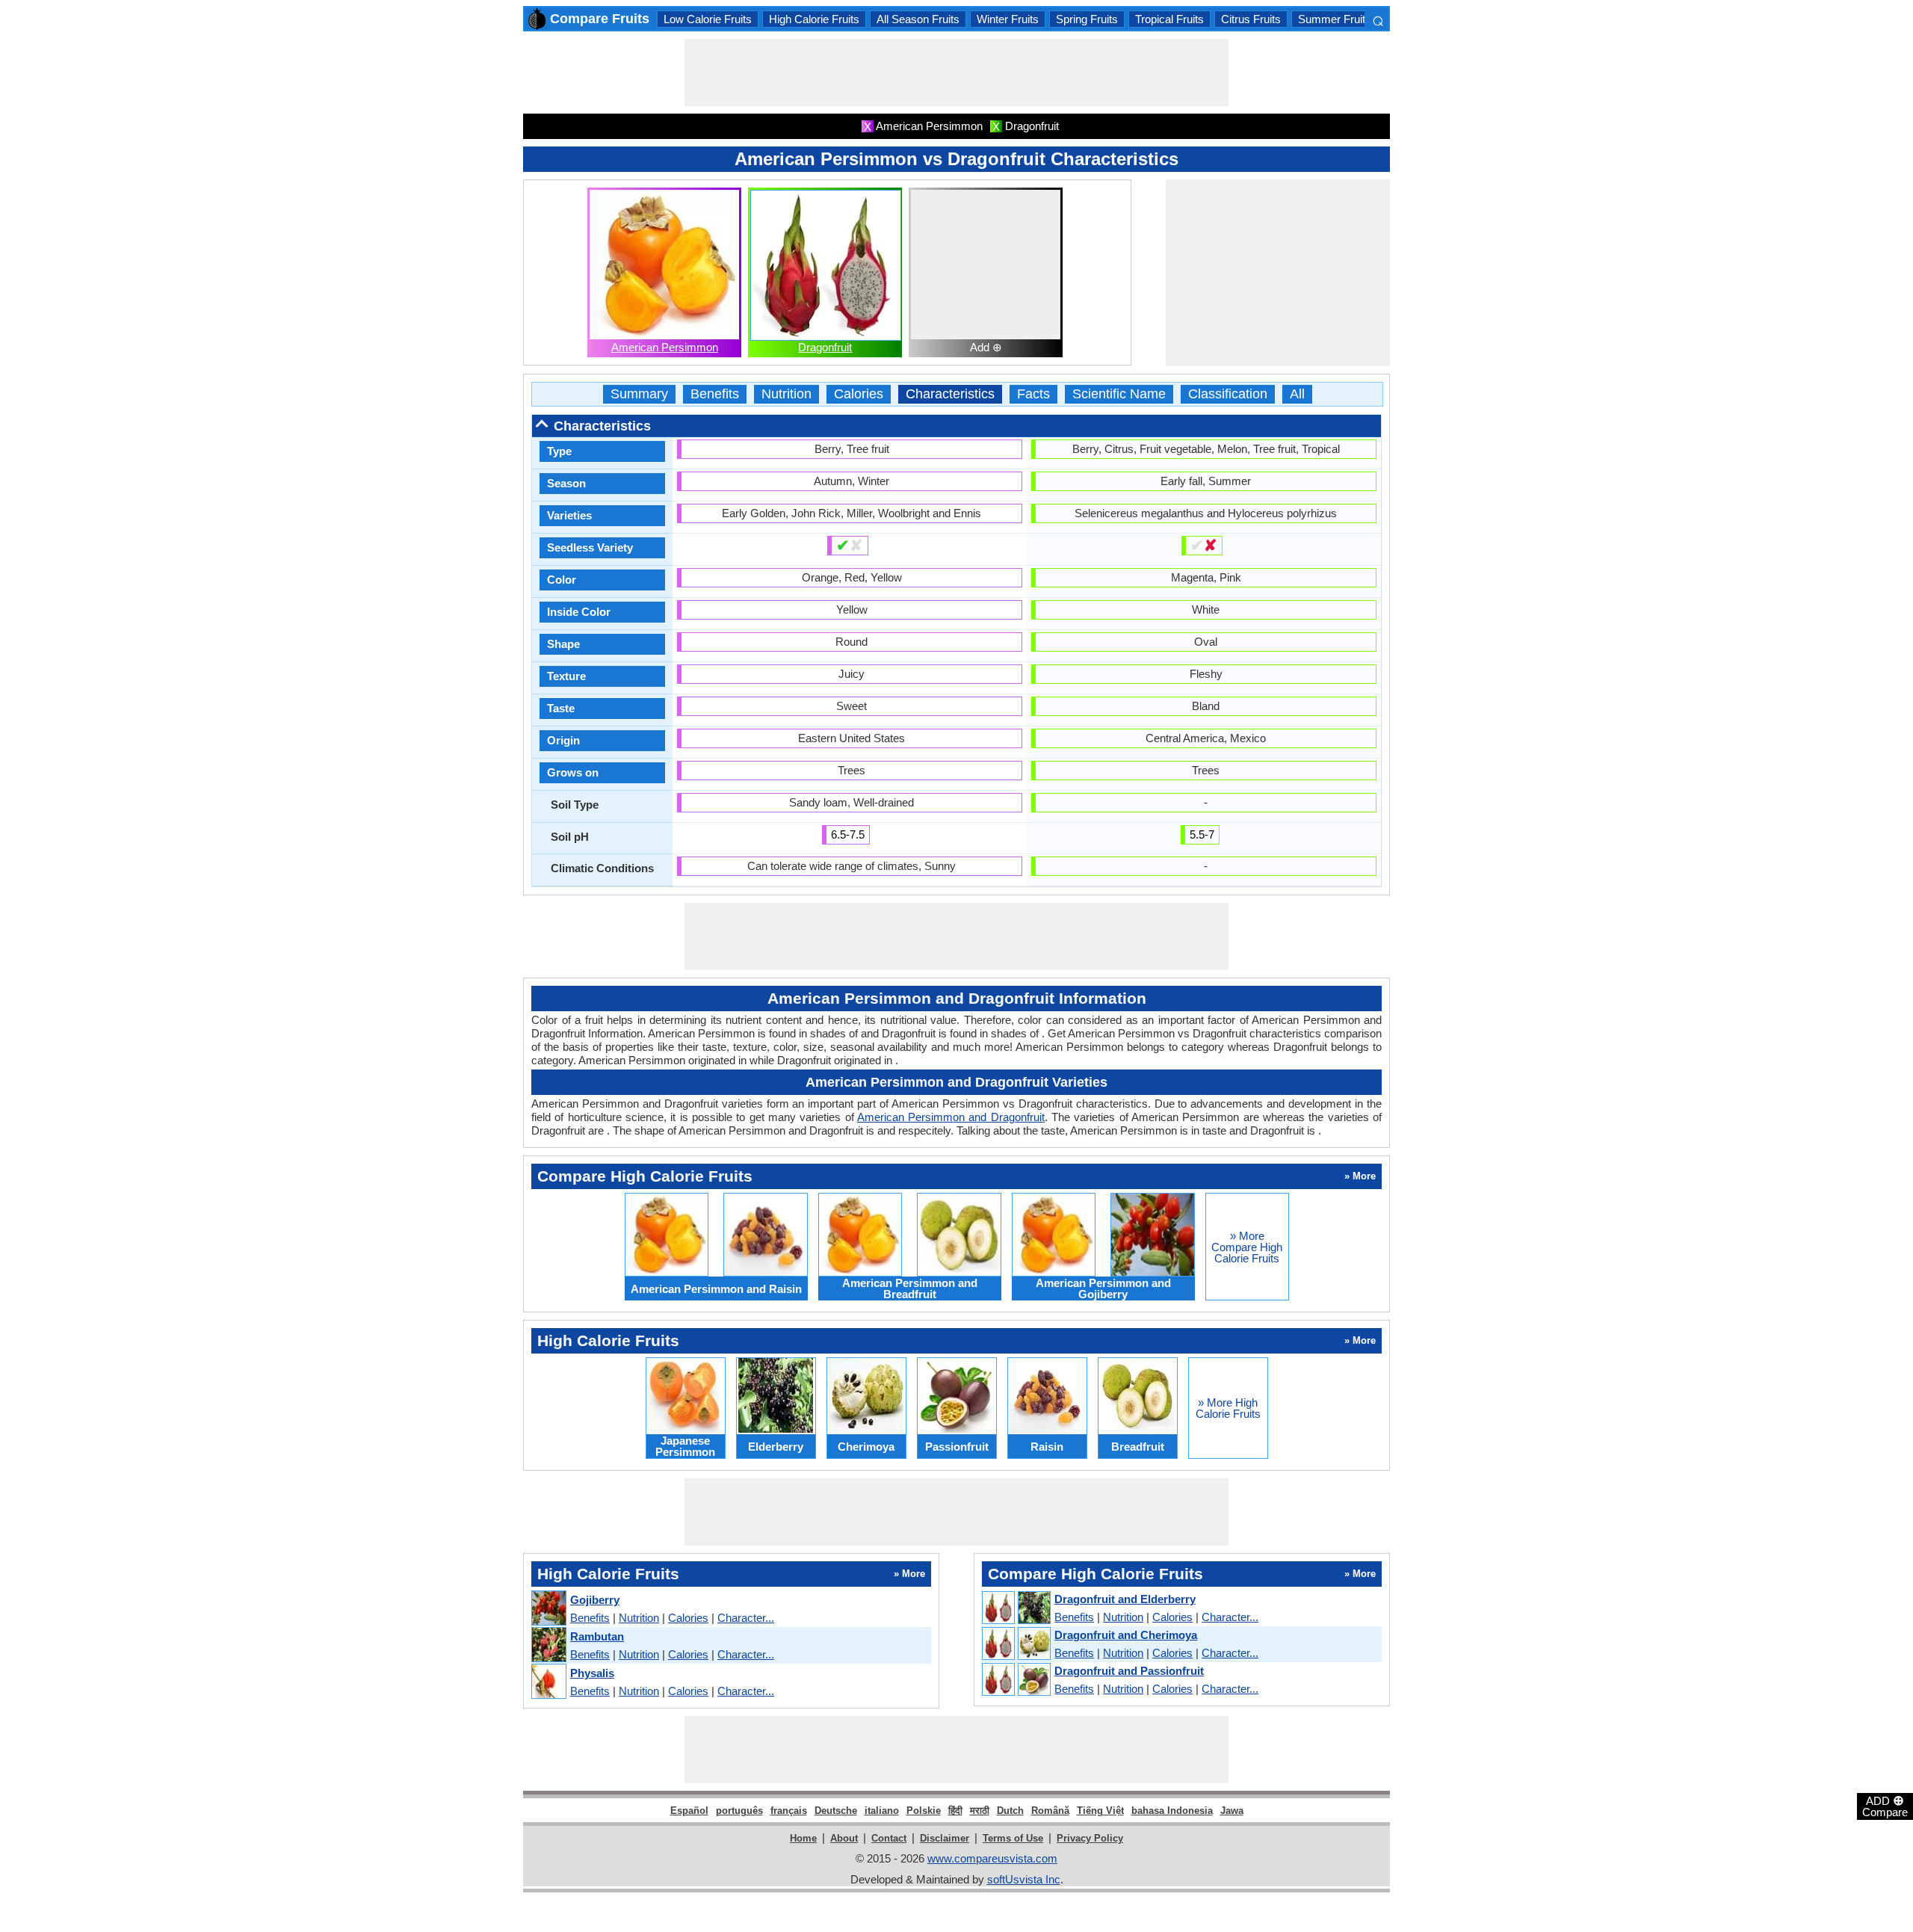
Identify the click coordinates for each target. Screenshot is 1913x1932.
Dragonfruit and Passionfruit (1129, 1671)
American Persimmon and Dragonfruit (951, 1117)
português (739, 1811)
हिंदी (955, 1811)
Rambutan (597, 1636)
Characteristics (950, 394)
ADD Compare (1885, 1806)
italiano (882, 1811)
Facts (1033, 394)
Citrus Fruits (1251, 19)
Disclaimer (945, 1838)
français (789, 1811)
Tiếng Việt (1100, 1811)
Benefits (715, 394)
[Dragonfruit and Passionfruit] (1016, 1680)
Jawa (1232, 1811)
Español (689, 1811)
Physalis (592, 1673)
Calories (859, 394)
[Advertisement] (956, 72)
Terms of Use (1013, 1838)
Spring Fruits (1087, 19)
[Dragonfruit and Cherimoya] (1016, 1644)
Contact (889, 1838)
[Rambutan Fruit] (548, 1645)
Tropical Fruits (1169, 19)
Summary (639, 394)
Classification (1228, 394)
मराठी (980, 1811)
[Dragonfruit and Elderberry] (1016, 1608)
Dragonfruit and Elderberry (1125, 1599)
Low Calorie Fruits (708, 19)
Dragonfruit (825, 347)
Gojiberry (595, 1600)
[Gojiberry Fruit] (548, 1609)
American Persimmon (665, 347)
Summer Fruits (1335, 19)
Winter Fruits (1008, 19)
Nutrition (786, 394)
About (844, 1838)
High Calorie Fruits (814, 19)
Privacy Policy (1090, 1838)
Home (803, 1838)
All (1297, 394)
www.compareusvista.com (992, 1858)
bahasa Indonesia (1172, 1811)
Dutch (1010, 1811)
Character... (746, 1618)
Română (1050, 1811)
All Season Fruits (918, 19)
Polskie (924, 1811)
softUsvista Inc (1024, 1879)
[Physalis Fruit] (548, 1682)
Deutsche (836, 1811)
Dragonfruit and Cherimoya (1126, 1635)
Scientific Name (1119, 394)
